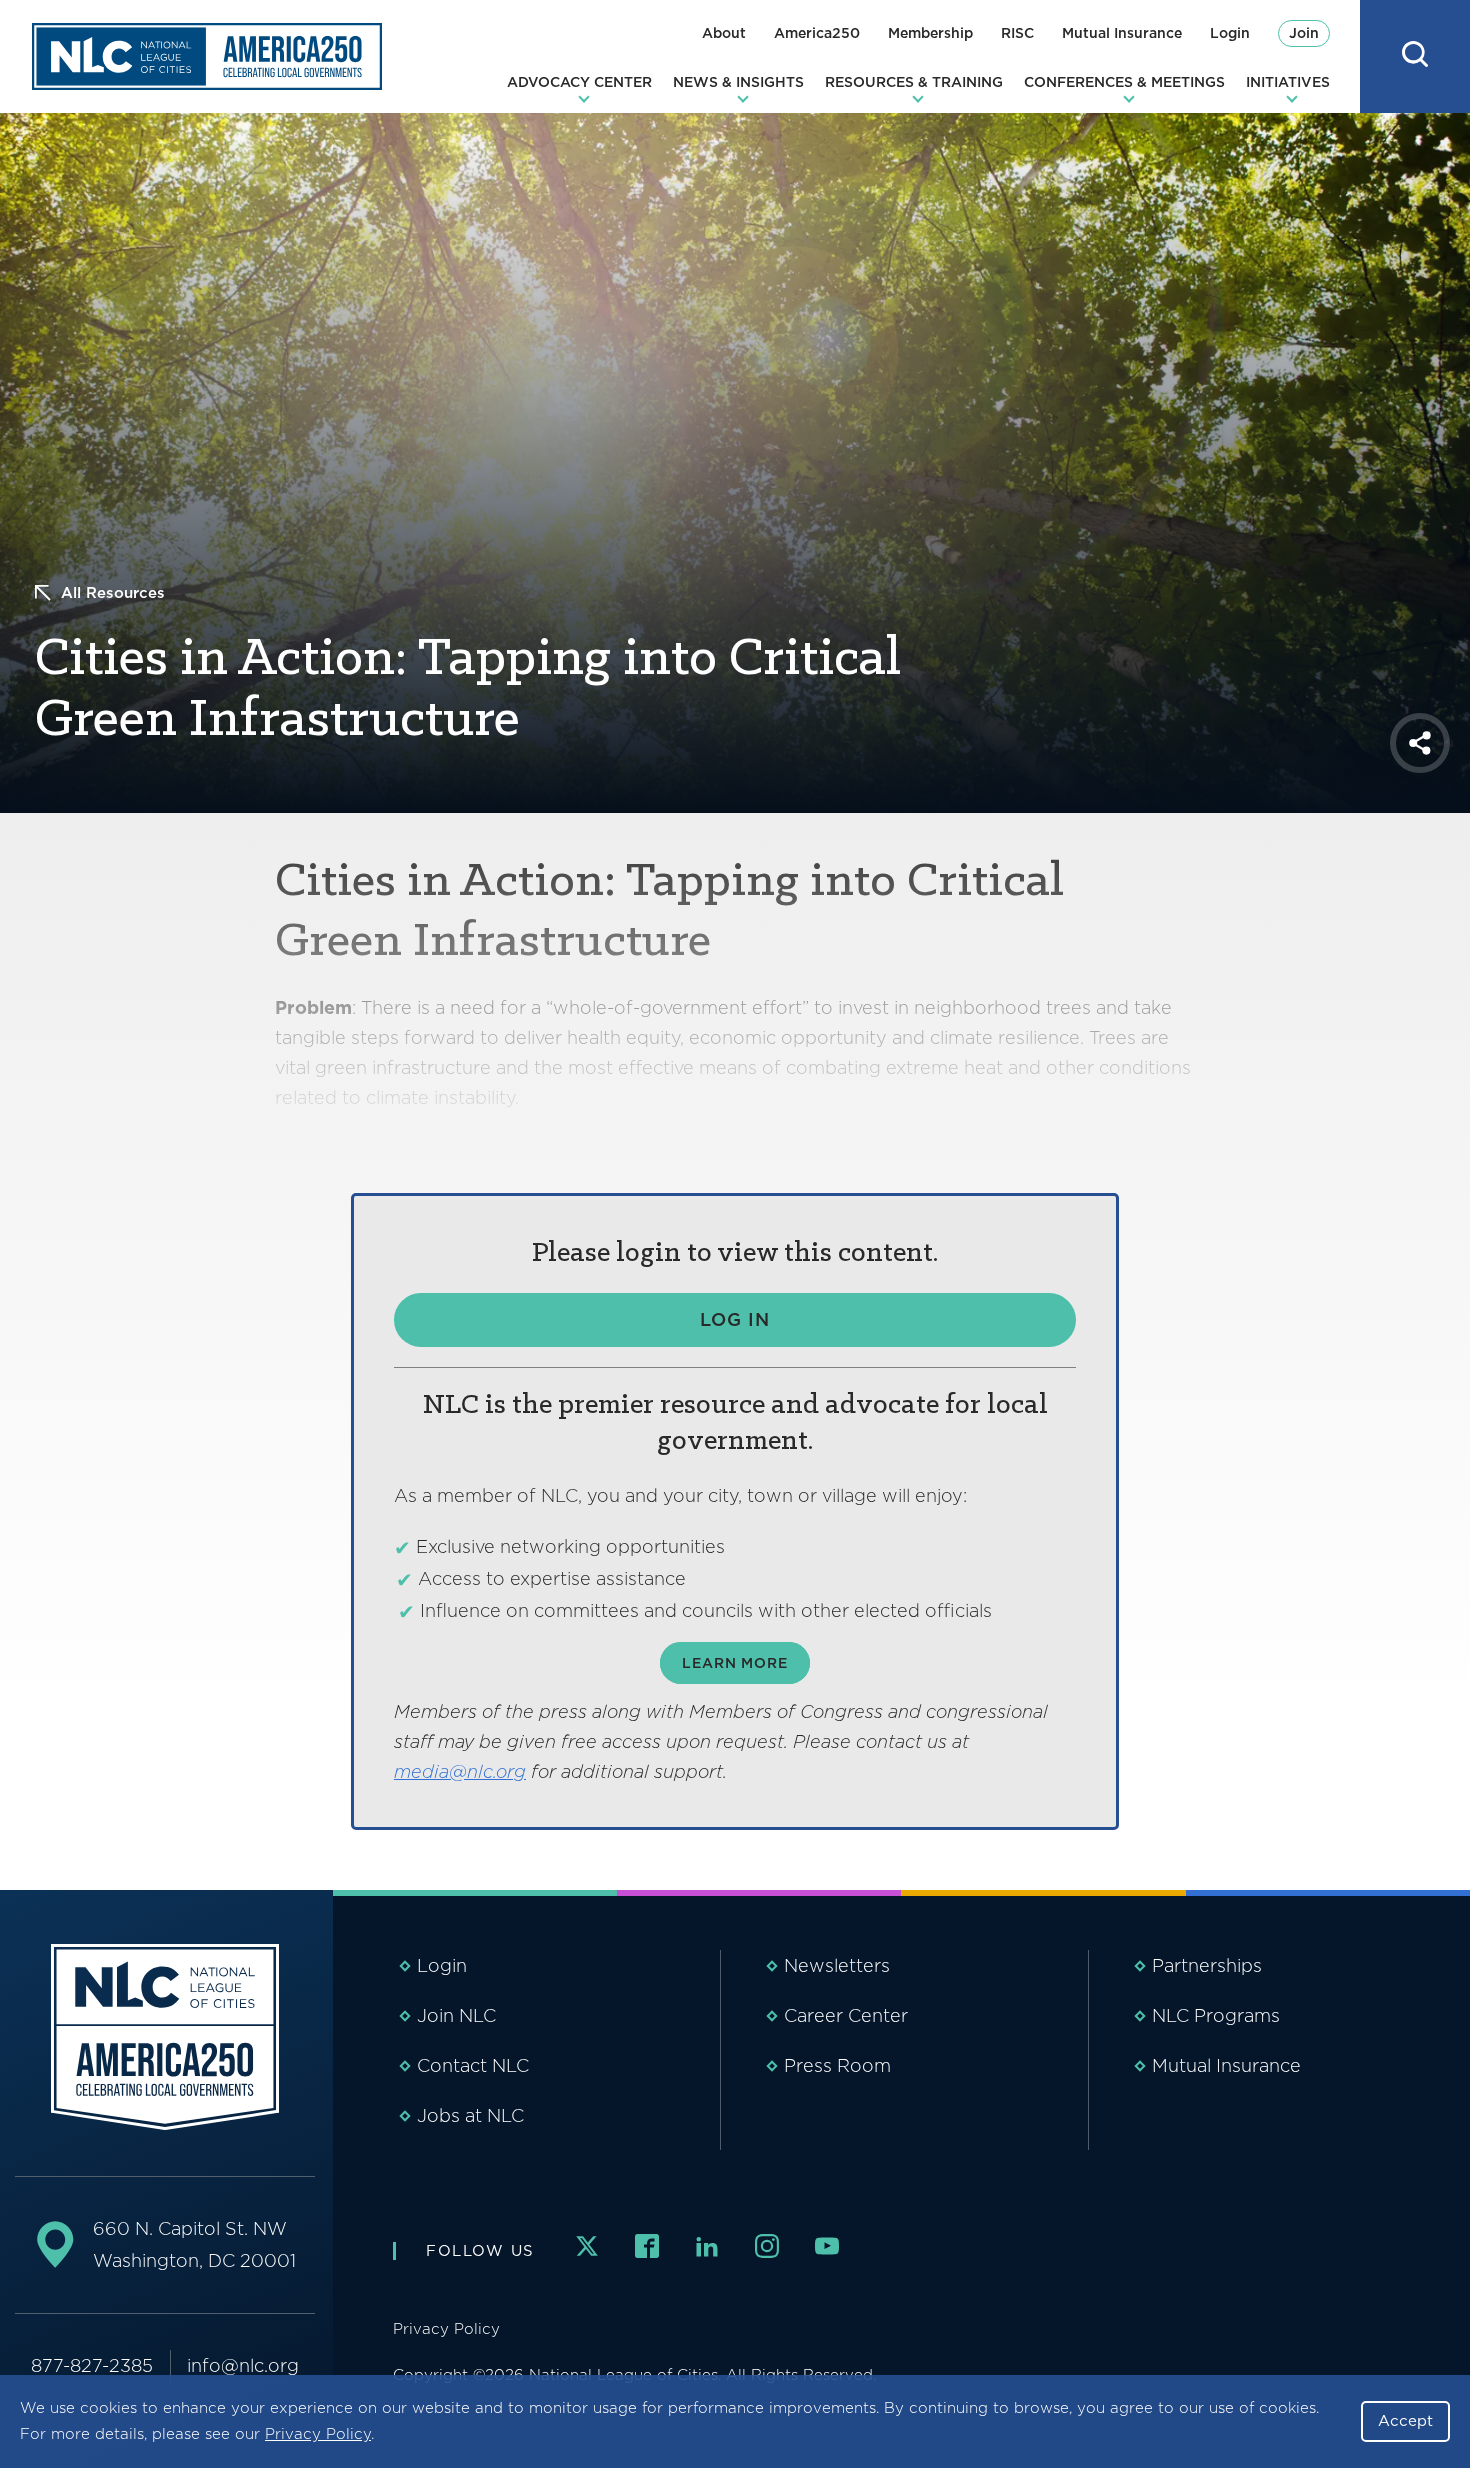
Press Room (837, 2065)
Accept (1405, 2421)
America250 (817, 33)
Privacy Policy (318, 2434)
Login (1230, 33)
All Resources (113, 593)
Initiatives (1288, 82)
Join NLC (456, 2015)
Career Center (846, 2015)
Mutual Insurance (1122, 33)
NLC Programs (1216, 2015)
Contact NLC (473, 2065)
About (724, 33)
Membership (930, 33)
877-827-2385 (92, 2365)
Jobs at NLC (470, 2115)
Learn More (734, 1663)
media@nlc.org (460, 1771)
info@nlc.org (243, 2365)
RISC (1017, 33)
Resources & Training (914, 82)
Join (1304, 33)
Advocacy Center (579, 82)
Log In (734, 1319)
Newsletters (837, 1965)
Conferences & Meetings (1124, 82)
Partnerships (1207, 1965)
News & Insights (738, 82)
